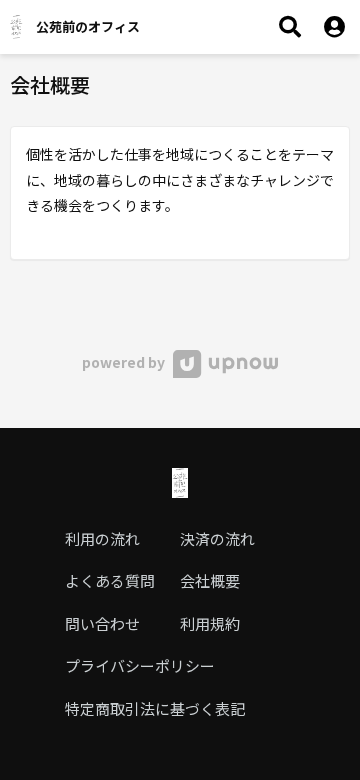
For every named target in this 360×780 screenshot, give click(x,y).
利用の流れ (102, 538)
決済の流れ (217, 538)
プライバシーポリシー (140, 665)
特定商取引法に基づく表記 (155, 708)
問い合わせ (102, 623)
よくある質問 (110, 580)
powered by (125, 362)
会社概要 (210, 580)
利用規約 (210, 623)
